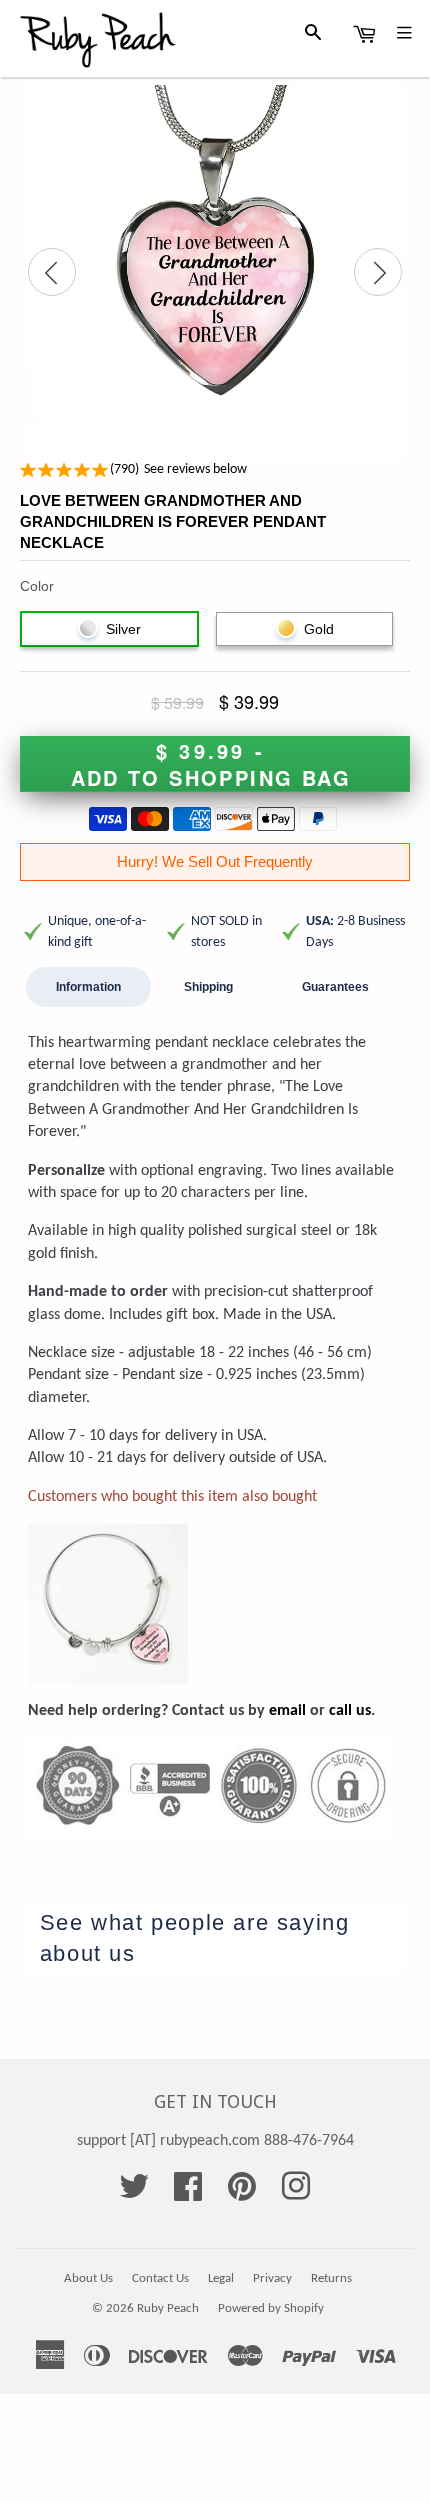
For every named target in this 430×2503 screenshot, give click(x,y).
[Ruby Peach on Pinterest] (242, 2194)
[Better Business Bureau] (209, 1750)
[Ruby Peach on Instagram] (296, 2194)
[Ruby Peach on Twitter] (134, 2194)
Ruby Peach (168, 2308)
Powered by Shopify (271, 2308)
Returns (331, 2278)
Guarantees (335, 987)
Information (88, 987)
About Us (88, 2278)
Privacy (272, 2278)
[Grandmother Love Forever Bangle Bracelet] (108, 1535)
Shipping (208, 987)
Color (37, 586)
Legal (221, 2278)
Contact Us (160, 2278)
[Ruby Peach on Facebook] (188, 2194)
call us (350, 1711)
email (287, 1711)
